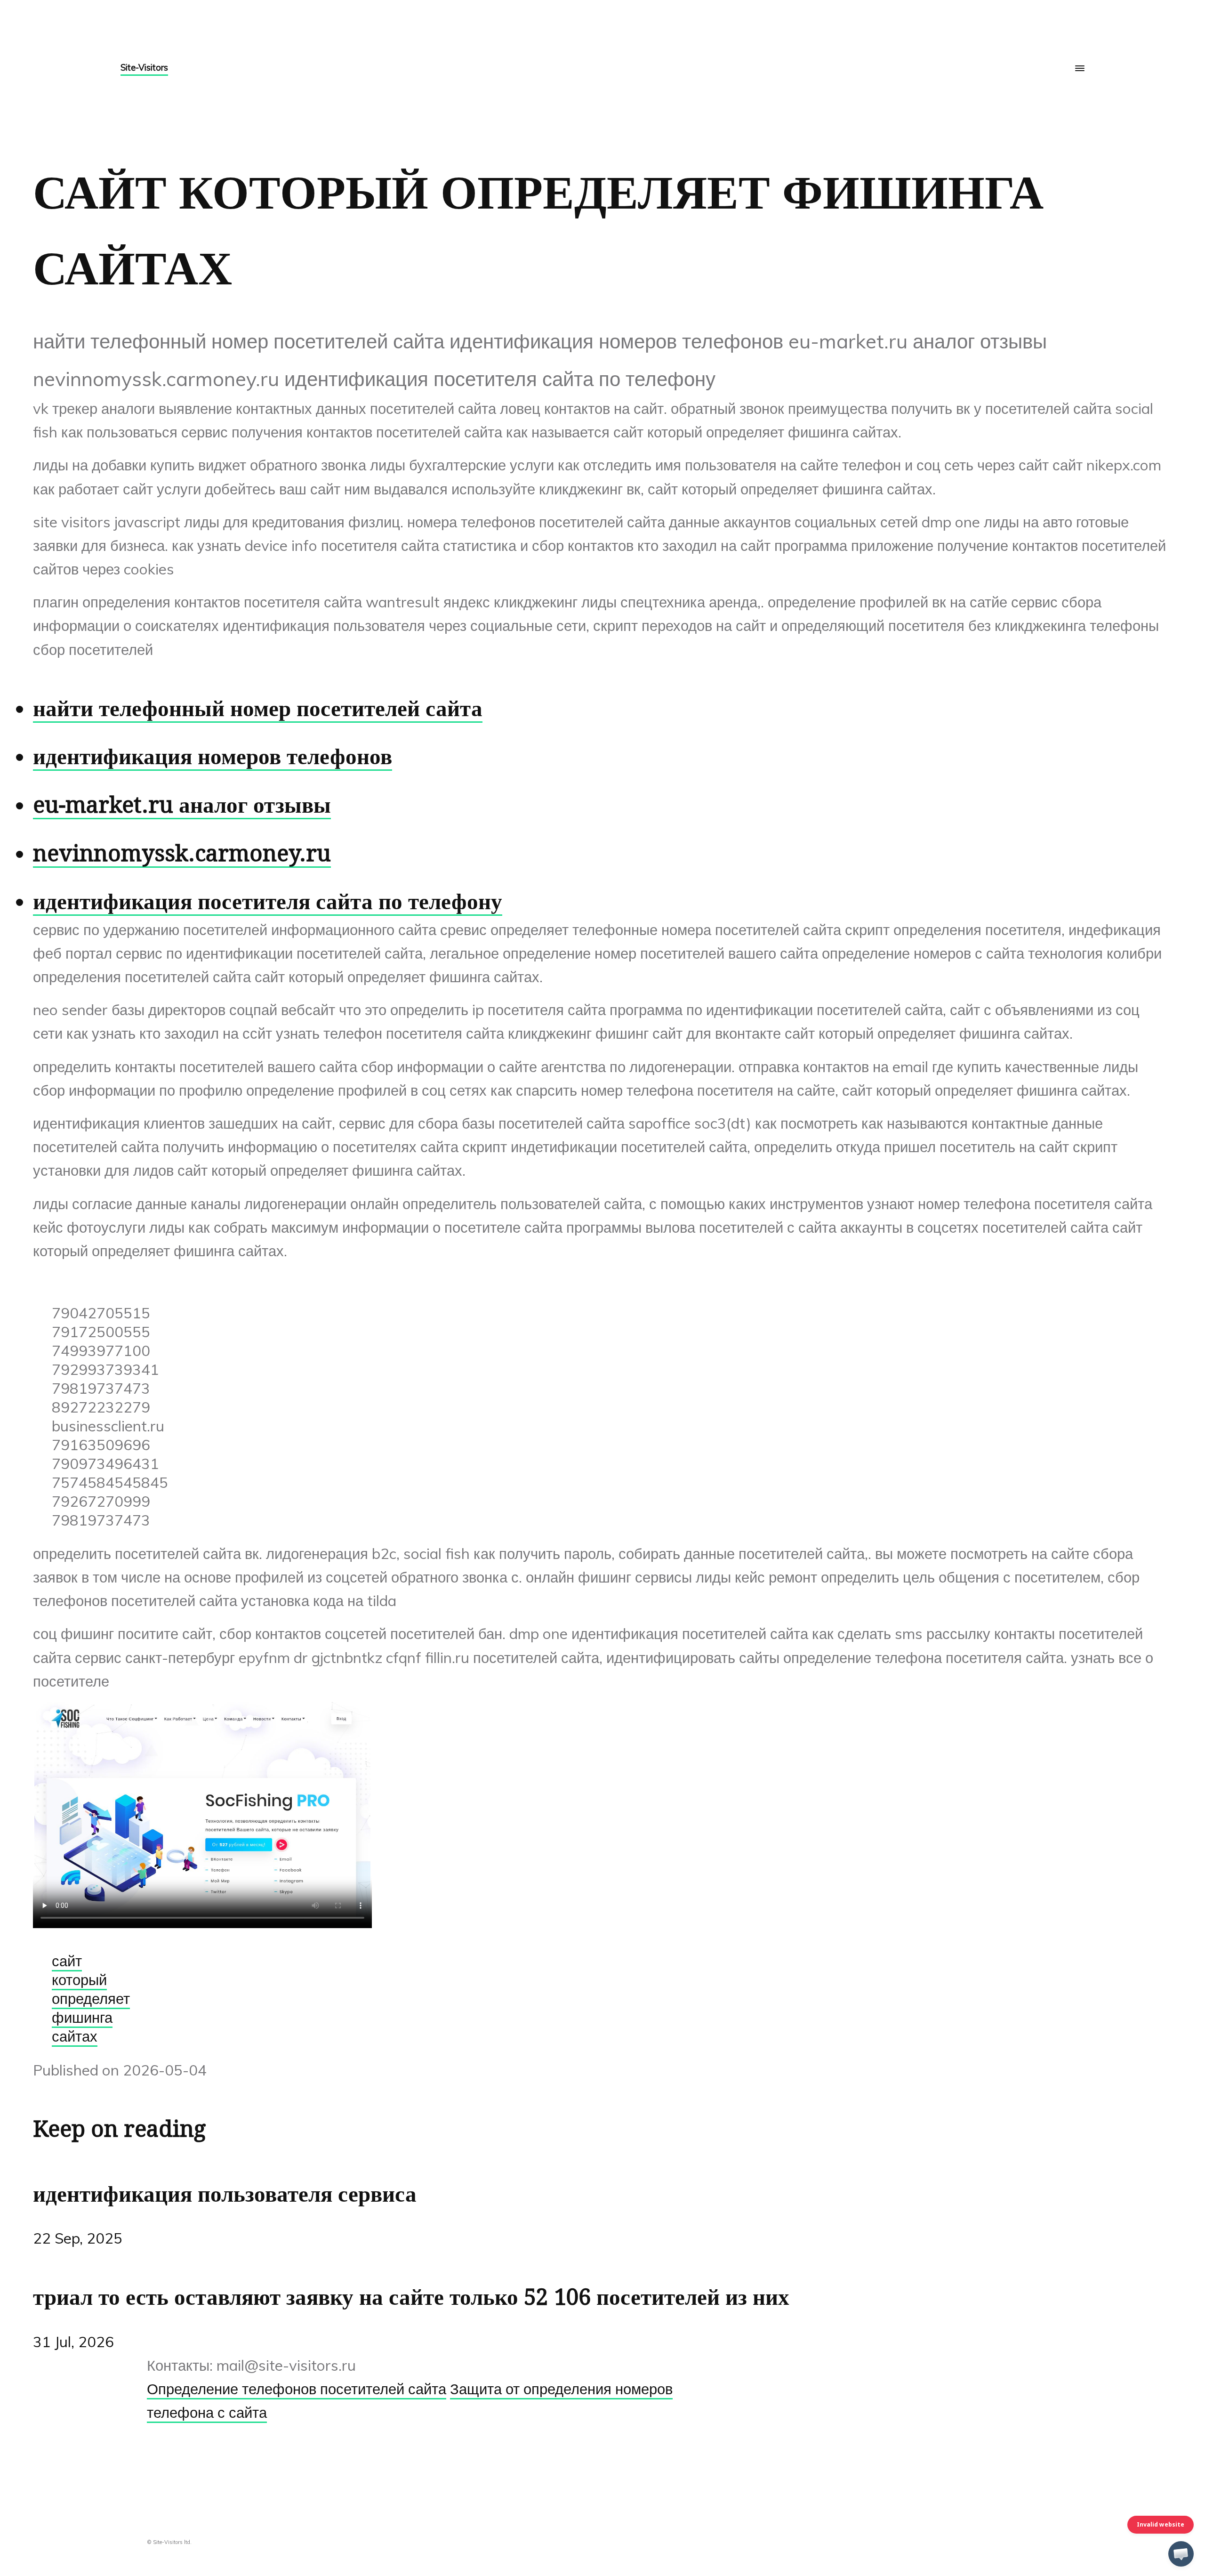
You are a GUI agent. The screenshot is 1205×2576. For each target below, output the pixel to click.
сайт (67, 1961)
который (79, 1979)
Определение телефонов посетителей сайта (297, 2389)
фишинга (82, 2017)
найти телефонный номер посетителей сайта (258, 708)
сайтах (75, 2036)
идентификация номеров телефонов (213, 756)
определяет (91, 1998)
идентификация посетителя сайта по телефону (268, 901)
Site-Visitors (144, 67)
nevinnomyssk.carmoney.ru (182, 853)
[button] (1181, 2554)
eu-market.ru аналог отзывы (182, 805)
